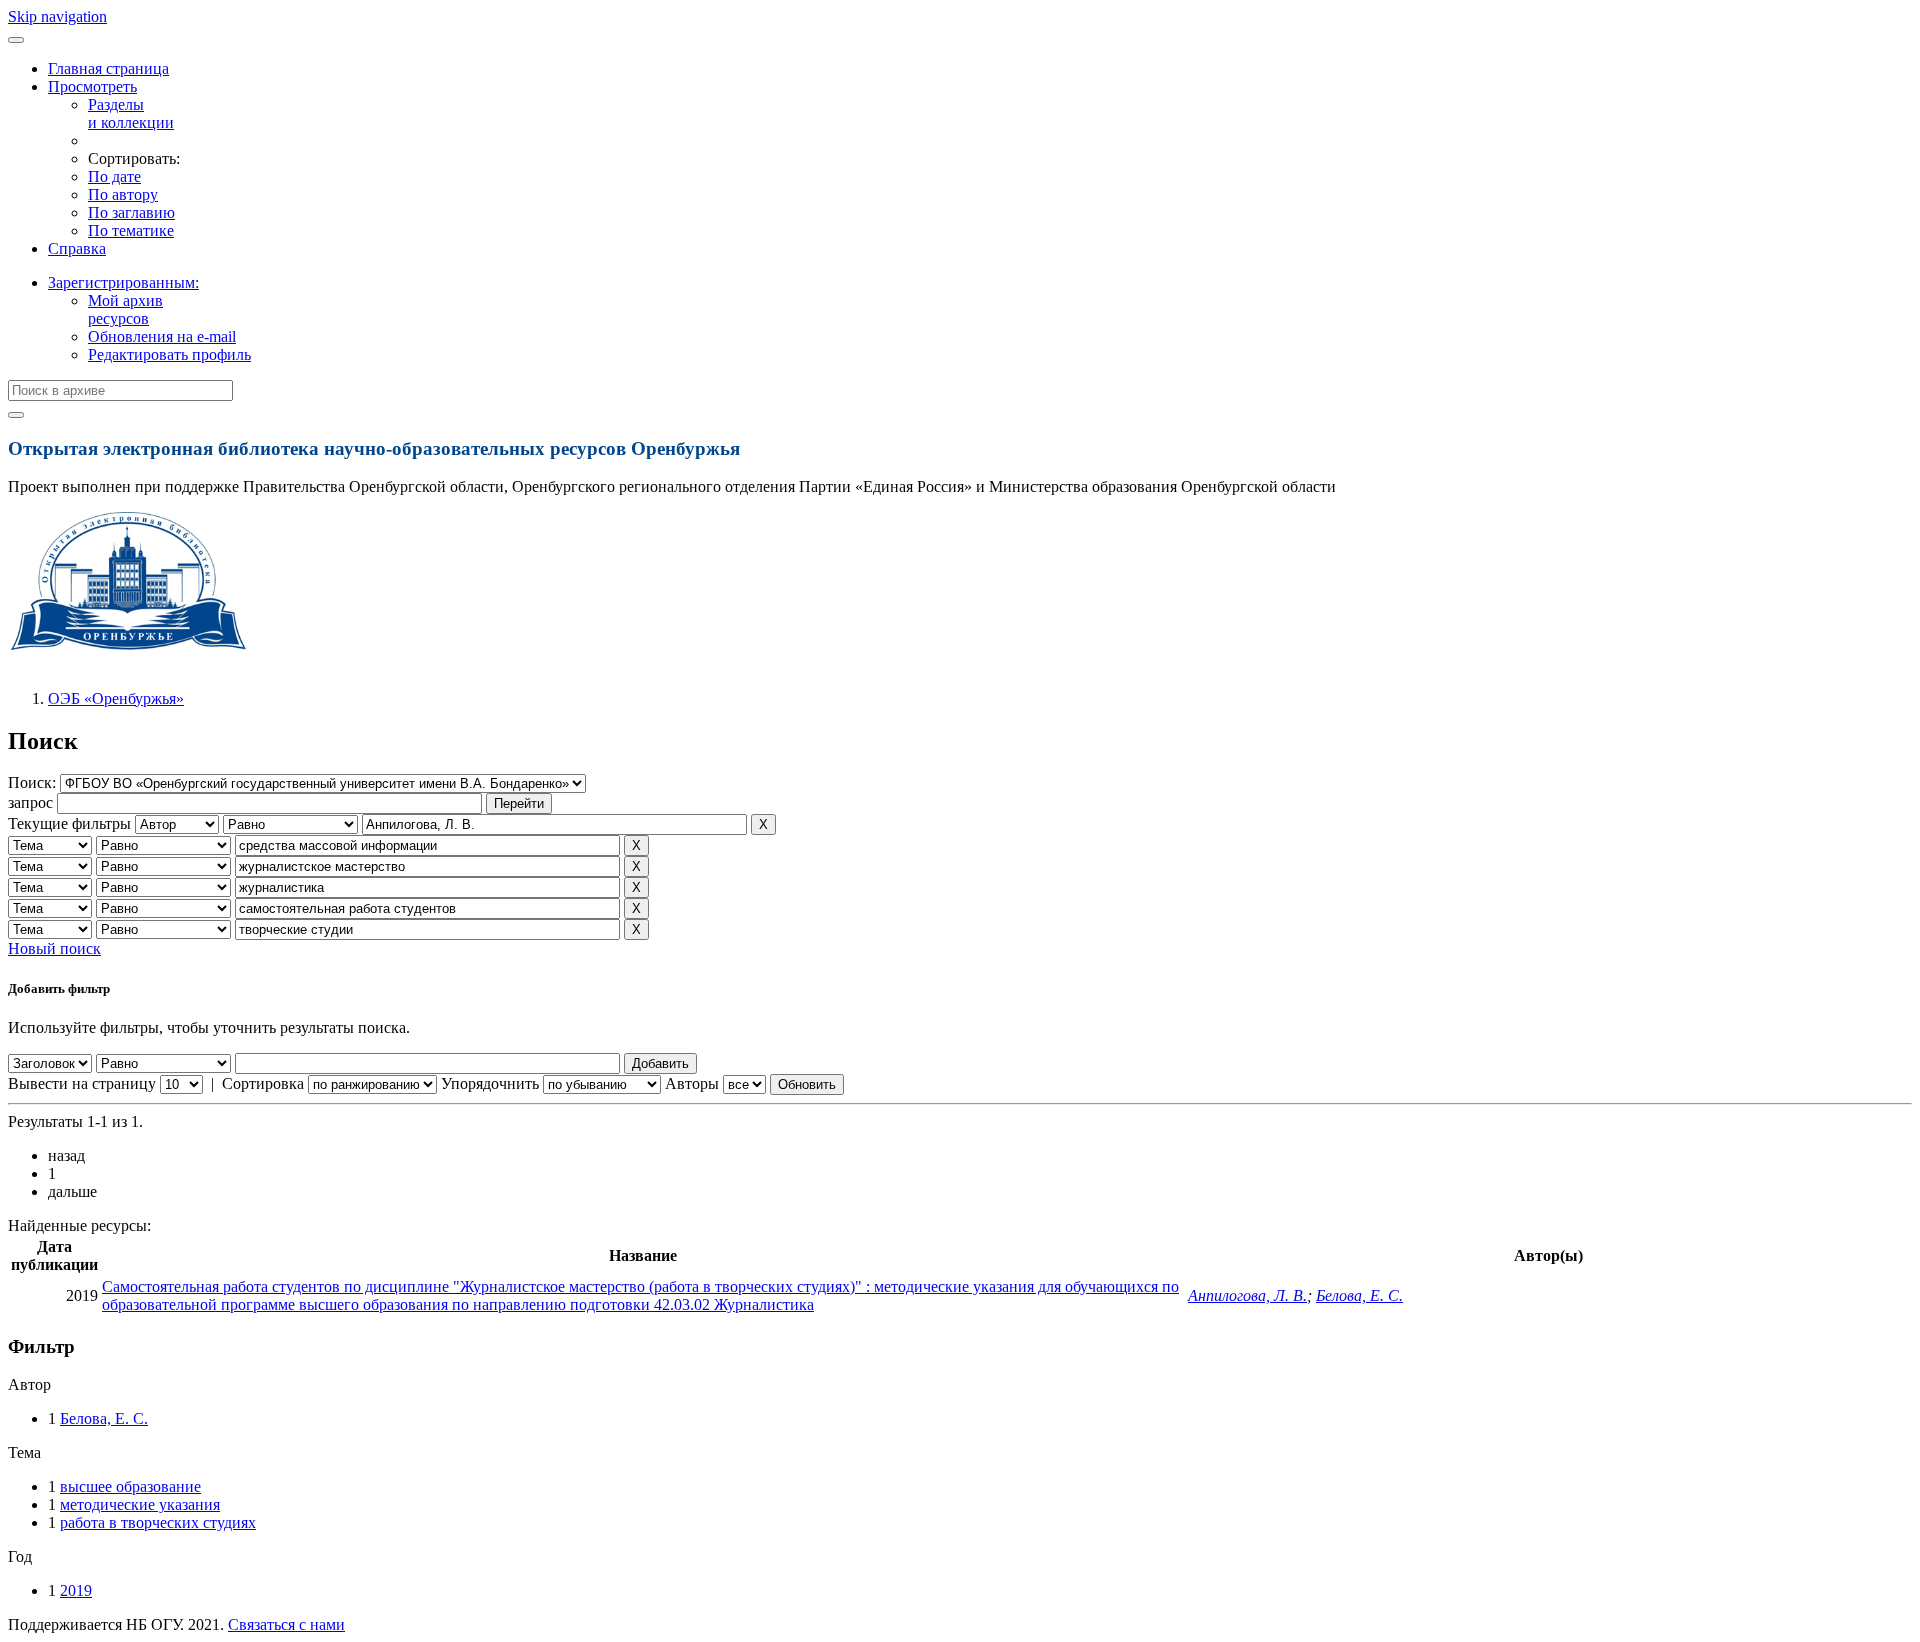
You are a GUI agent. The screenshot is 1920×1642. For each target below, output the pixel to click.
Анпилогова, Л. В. (1247, 1295)
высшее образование (130, 1486)
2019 (76, 1590)
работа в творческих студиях (158, 1522)
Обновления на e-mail (162, 336)
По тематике (131, 230)
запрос (30, 802)
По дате (114, 176)
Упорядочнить (490, 1083)
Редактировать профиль (169, 354)
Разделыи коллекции (131, 113)
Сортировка (263, 1083)
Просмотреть (92, 86)
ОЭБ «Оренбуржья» (116, 698)
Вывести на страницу (82, 1083)
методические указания (140, 1504)
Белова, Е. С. (1359, 1295)
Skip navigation (57, 16)
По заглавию (131, 212)
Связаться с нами (286, 1624)
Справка (77, 248)
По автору (123, 194)
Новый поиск (54, 948)
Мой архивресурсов (125, 309)
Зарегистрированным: (123, 282)
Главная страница (108, 68)
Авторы (692, 1083)
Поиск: (34, 782)
